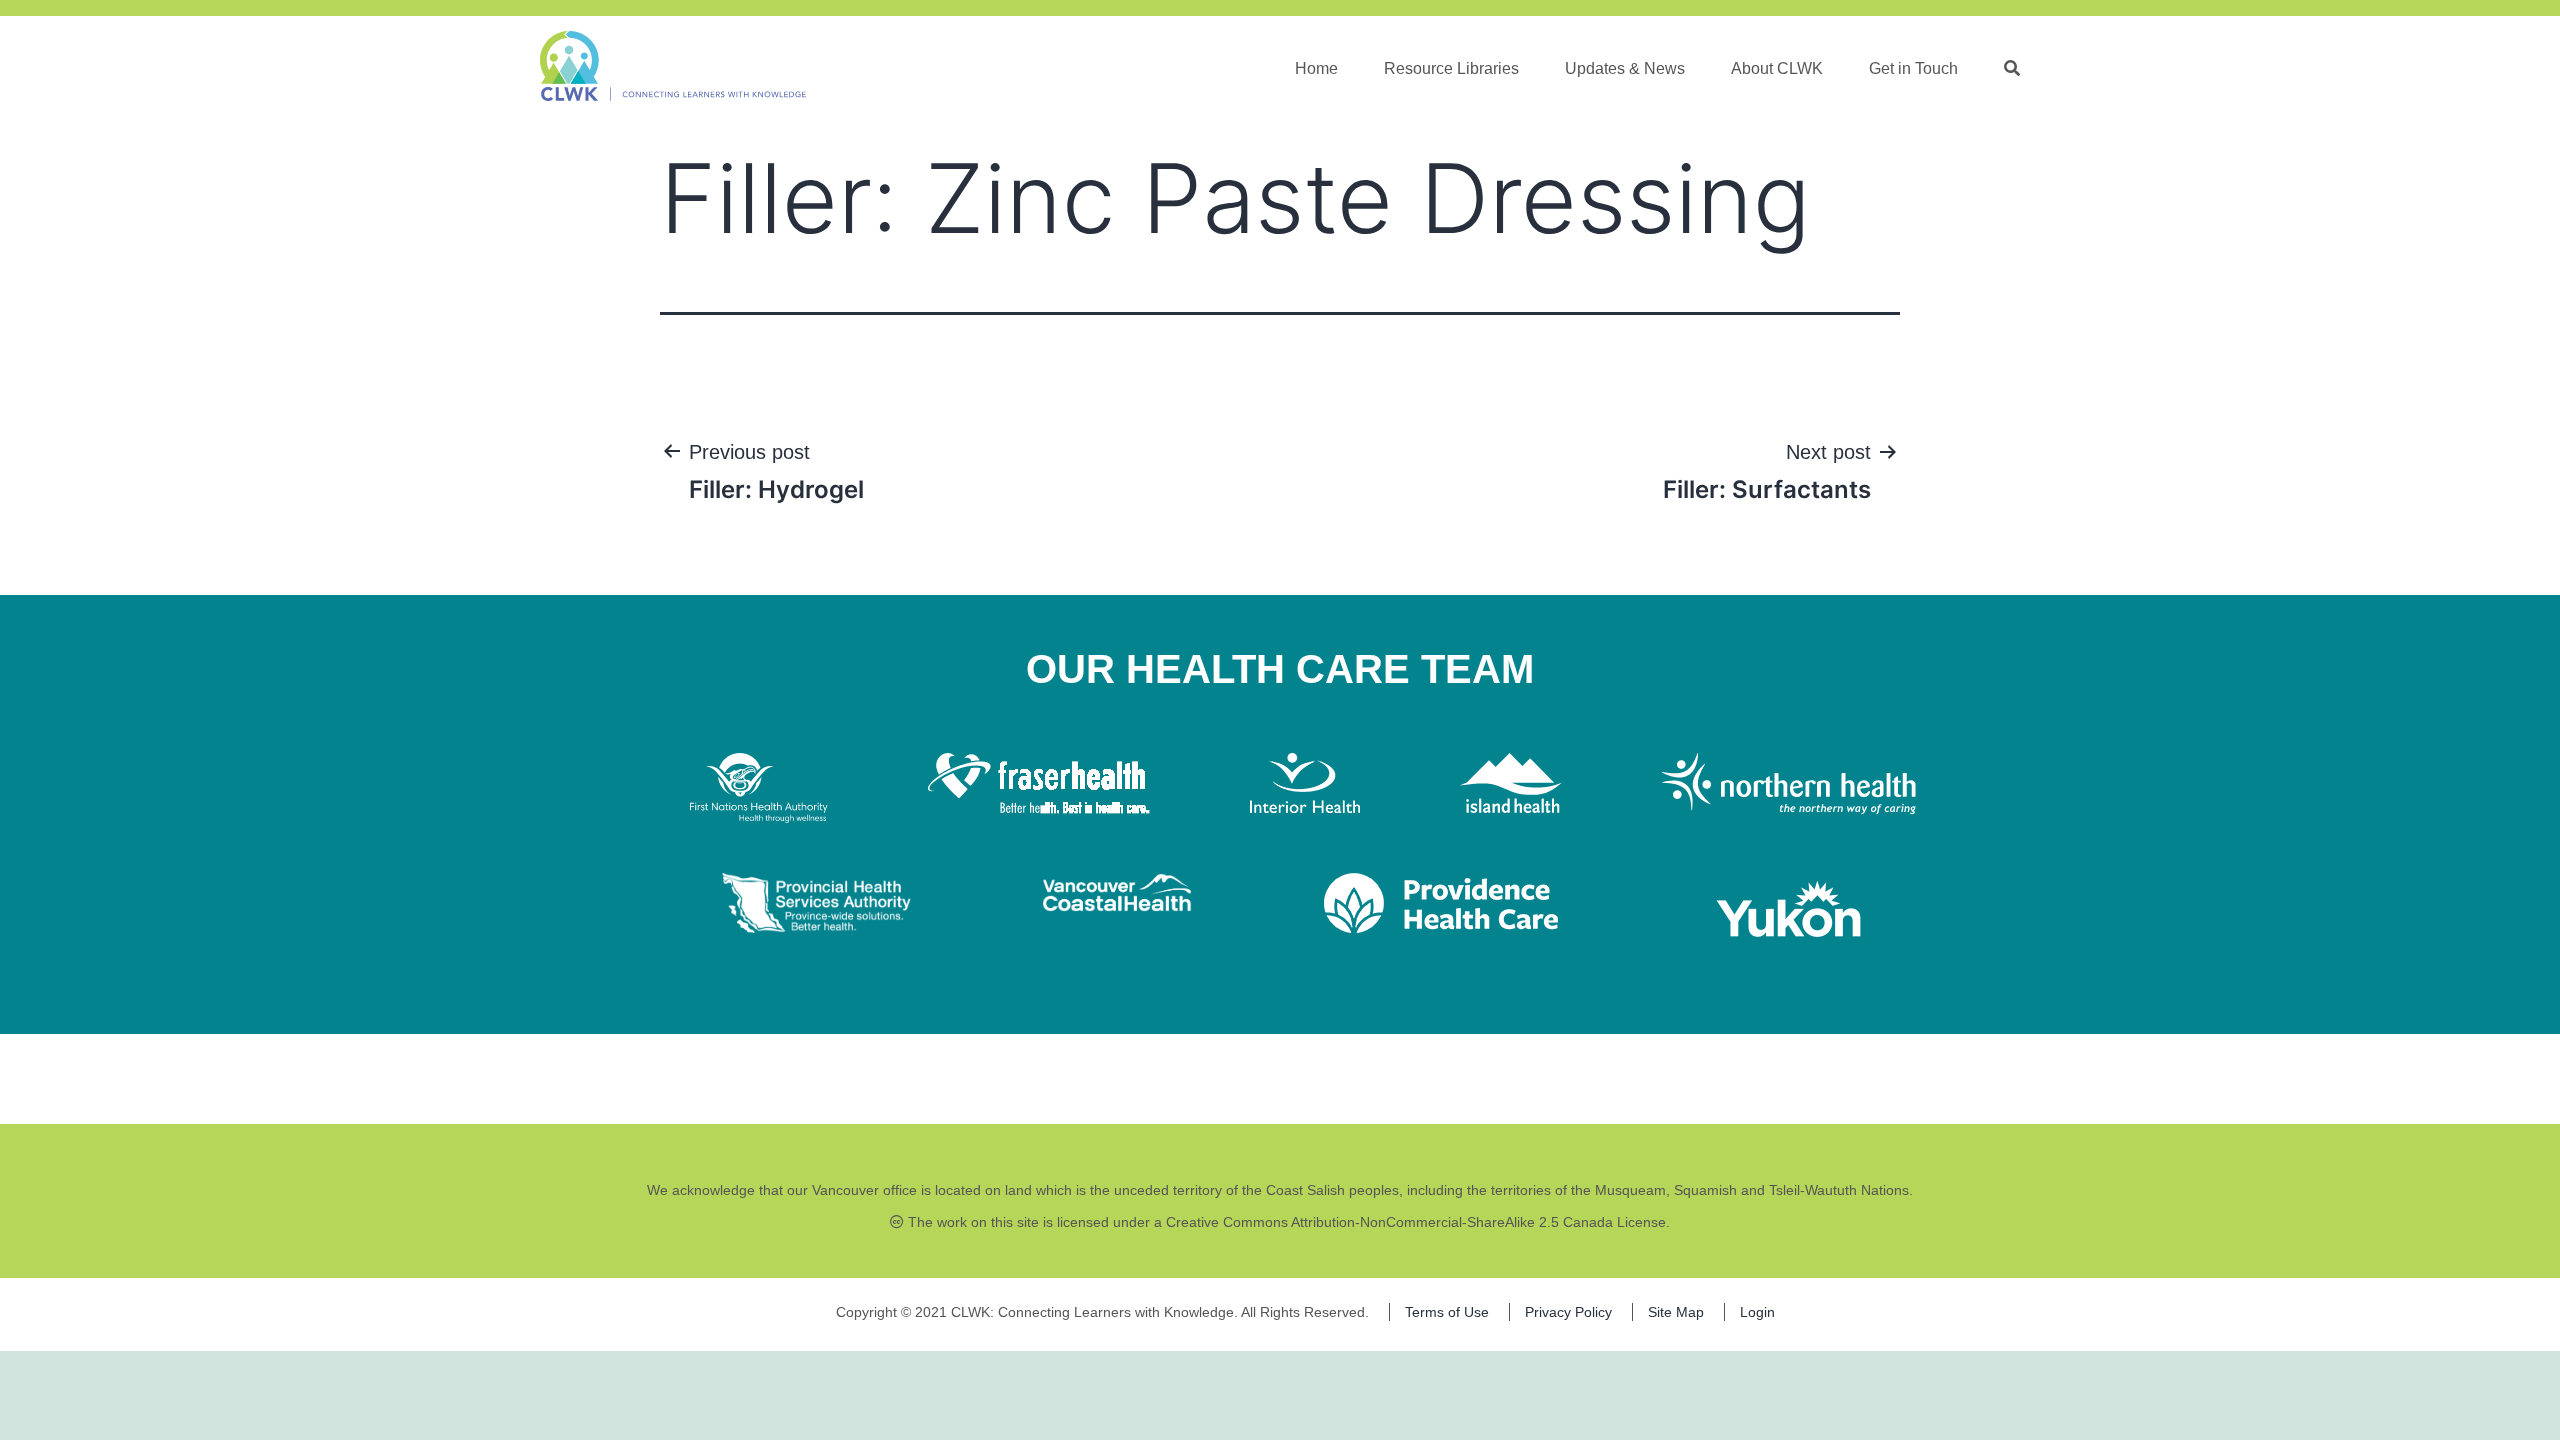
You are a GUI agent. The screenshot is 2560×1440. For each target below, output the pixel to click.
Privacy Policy (1568, 1312)
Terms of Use (1447, 1312)
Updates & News (1625, 68)
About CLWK (1777, 68)
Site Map (1676, 1312)
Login (1757, 1312)
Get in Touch (1913, 68)
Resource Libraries (1451, 68)
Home (1316, 68)
